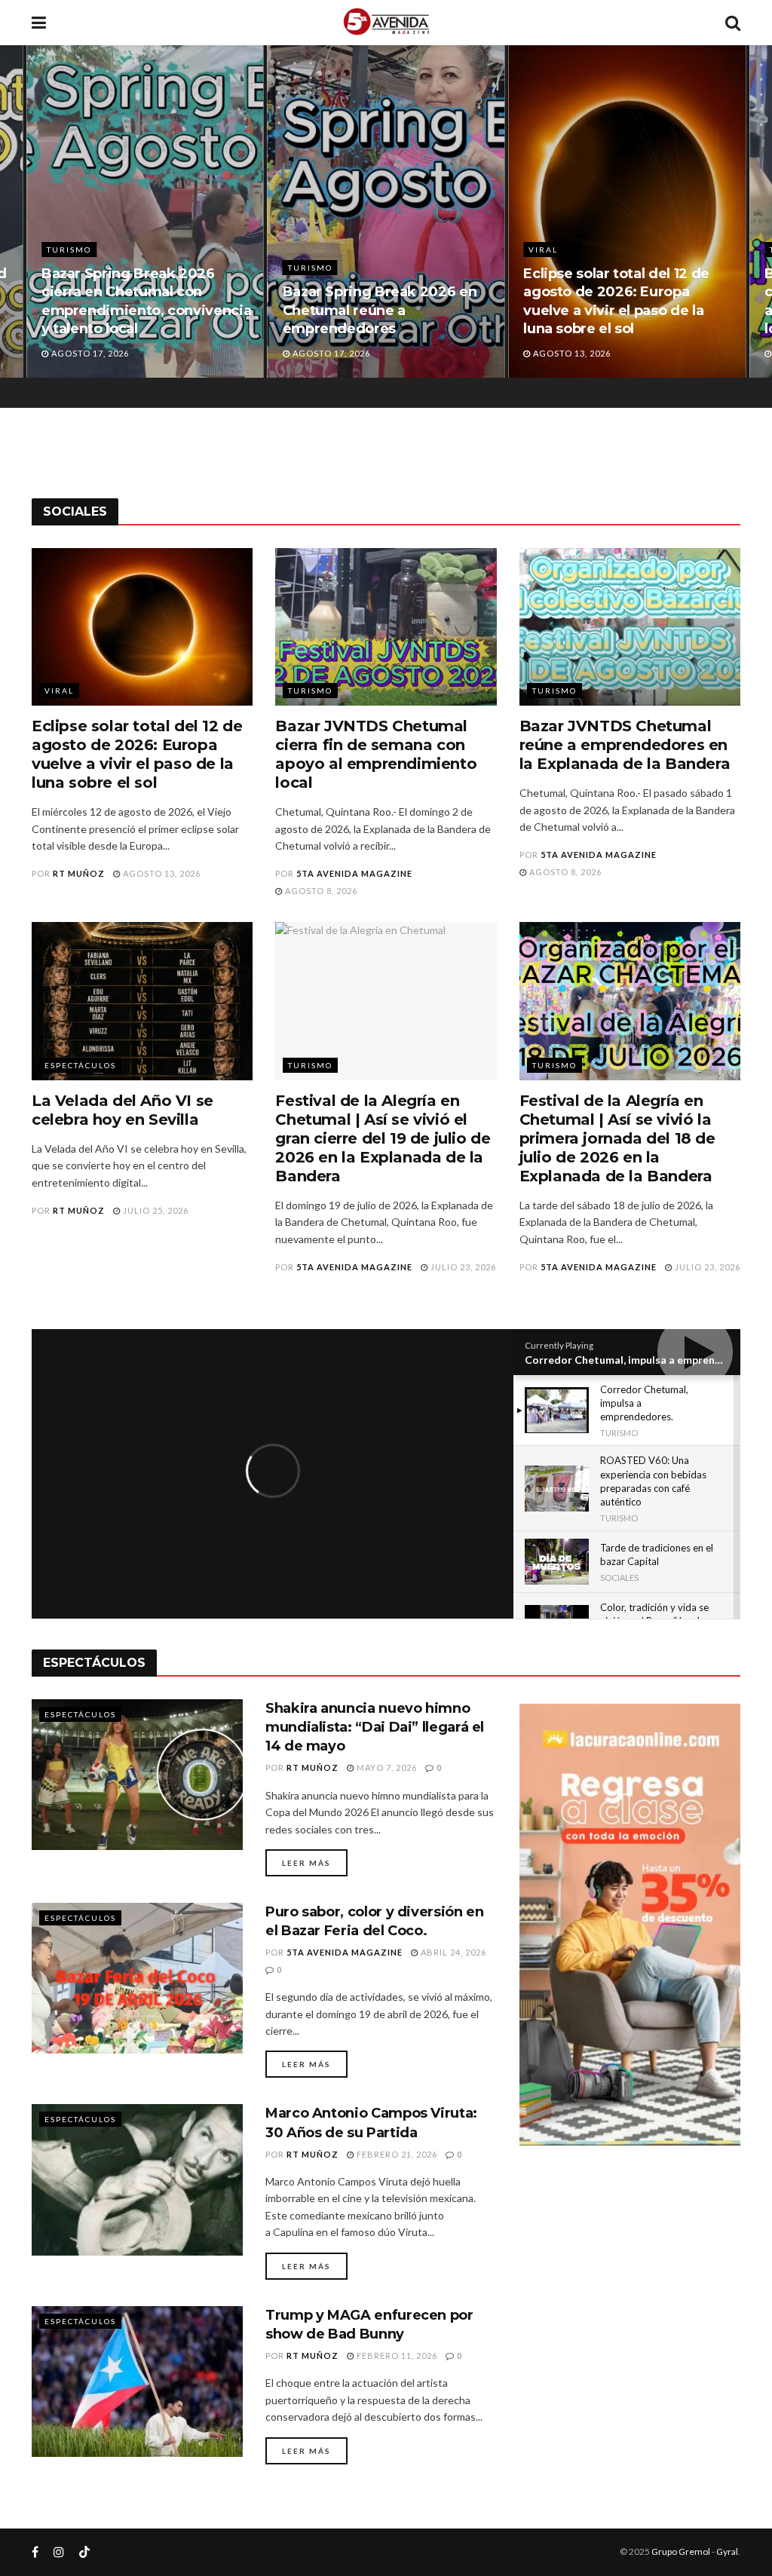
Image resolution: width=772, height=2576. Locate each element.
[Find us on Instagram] (59, 2552)
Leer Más (315, 1862)
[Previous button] (11, 211)
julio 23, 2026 (462, 1267)
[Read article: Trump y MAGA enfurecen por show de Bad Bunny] (137, 2381)
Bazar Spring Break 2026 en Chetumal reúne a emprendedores (139, 310)
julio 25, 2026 (155, 1210)
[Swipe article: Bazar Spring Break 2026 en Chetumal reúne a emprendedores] (145, 211)
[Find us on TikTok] (84, 2553)
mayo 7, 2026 (386, 1767)
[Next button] (761, 211)
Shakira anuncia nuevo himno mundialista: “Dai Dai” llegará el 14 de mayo (375, 1727)
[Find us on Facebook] (35, 2552)
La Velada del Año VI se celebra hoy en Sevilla (123, 1110)
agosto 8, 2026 (320, 891)
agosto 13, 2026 (161, 873)
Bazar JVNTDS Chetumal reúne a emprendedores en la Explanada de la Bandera (625, 745)
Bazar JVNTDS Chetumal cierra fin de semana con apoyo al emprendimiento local (376, 754)
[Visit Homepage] (386, 23)
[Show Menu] (39, 23)
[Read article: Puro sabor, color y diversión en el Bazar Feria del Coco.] (137, 1978)
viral (303, 250)
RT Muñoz (79, 873)
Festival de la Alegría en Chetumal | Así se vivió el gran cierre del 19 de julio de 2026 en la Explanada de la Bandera (383, 1138)
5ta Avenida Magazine (354, 873)
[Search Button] (733, 23)
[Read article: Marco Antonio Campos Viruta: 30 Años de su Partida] (137, 2179)
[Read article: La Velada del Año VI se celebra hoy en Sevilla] (142, 1001)
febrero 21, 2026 (396, 2154)
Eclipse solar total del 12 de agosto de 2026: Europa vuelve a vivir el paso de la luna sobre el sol (137, 754)
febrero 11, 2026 (396, 2355)
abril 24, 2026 (452, 1952)
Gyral (727, 2551)
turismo (69, 268)
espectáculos (80, 1065)
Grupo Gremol (681, 2551)
